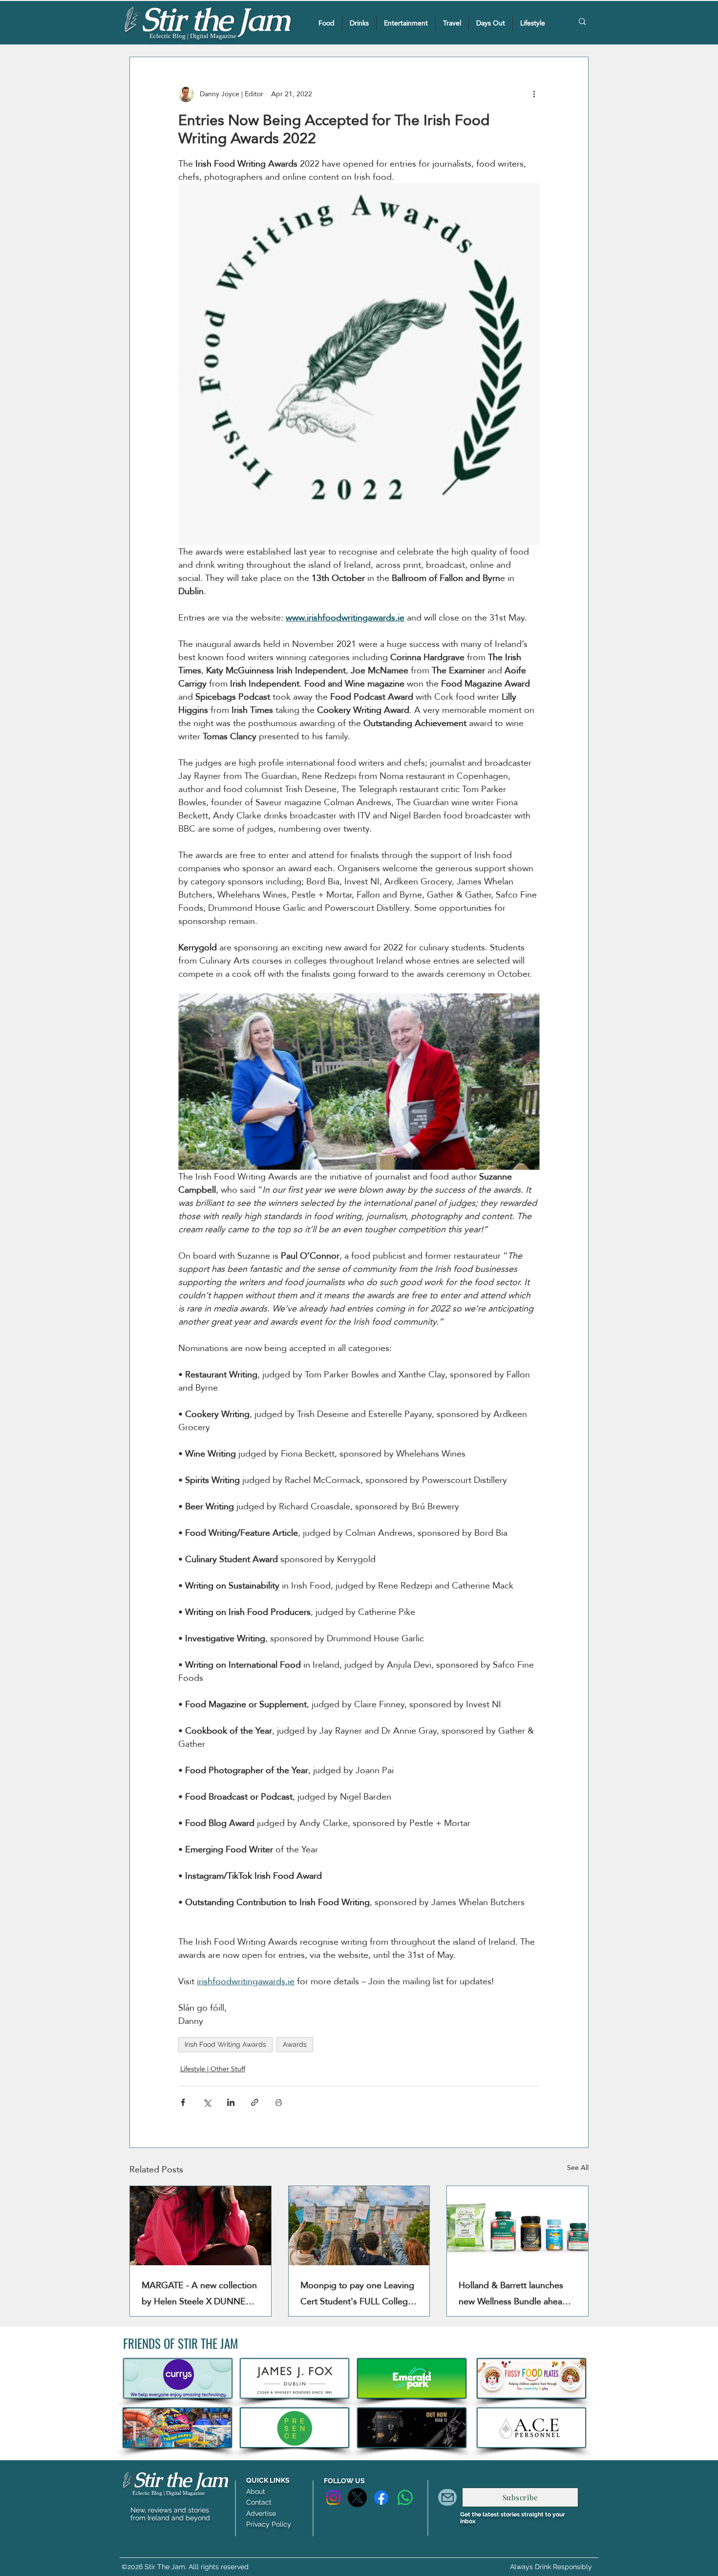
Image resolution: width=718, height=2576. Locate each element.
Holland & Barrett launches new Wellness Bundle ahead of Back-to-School (513, 2293)
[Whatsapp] (405, 2498)
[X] (357, 2498)
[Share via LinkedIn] (231, 2102)
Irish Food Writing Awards (225, 2044)
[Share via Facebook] (183, 2102)
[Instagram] (333, 2498)
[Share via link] (255, 2102)
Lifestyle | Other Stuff (213, 2069)
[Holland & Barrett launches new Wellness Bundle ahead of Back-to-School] (517, 2226)
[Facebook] (381, 2498)
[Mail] (447, 2497)
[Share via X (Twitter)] (207, 2102)
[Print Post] (279, 2102)
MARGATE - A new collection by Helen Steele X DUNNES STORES (199, 2293)
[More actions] (534, 94)
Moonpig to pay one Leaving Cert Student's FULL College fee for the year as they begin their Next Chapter (358, 2293)
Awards (295, 2044)
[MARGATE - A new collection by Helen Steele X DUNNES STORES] (201, 2226)
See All (578, 2168)
